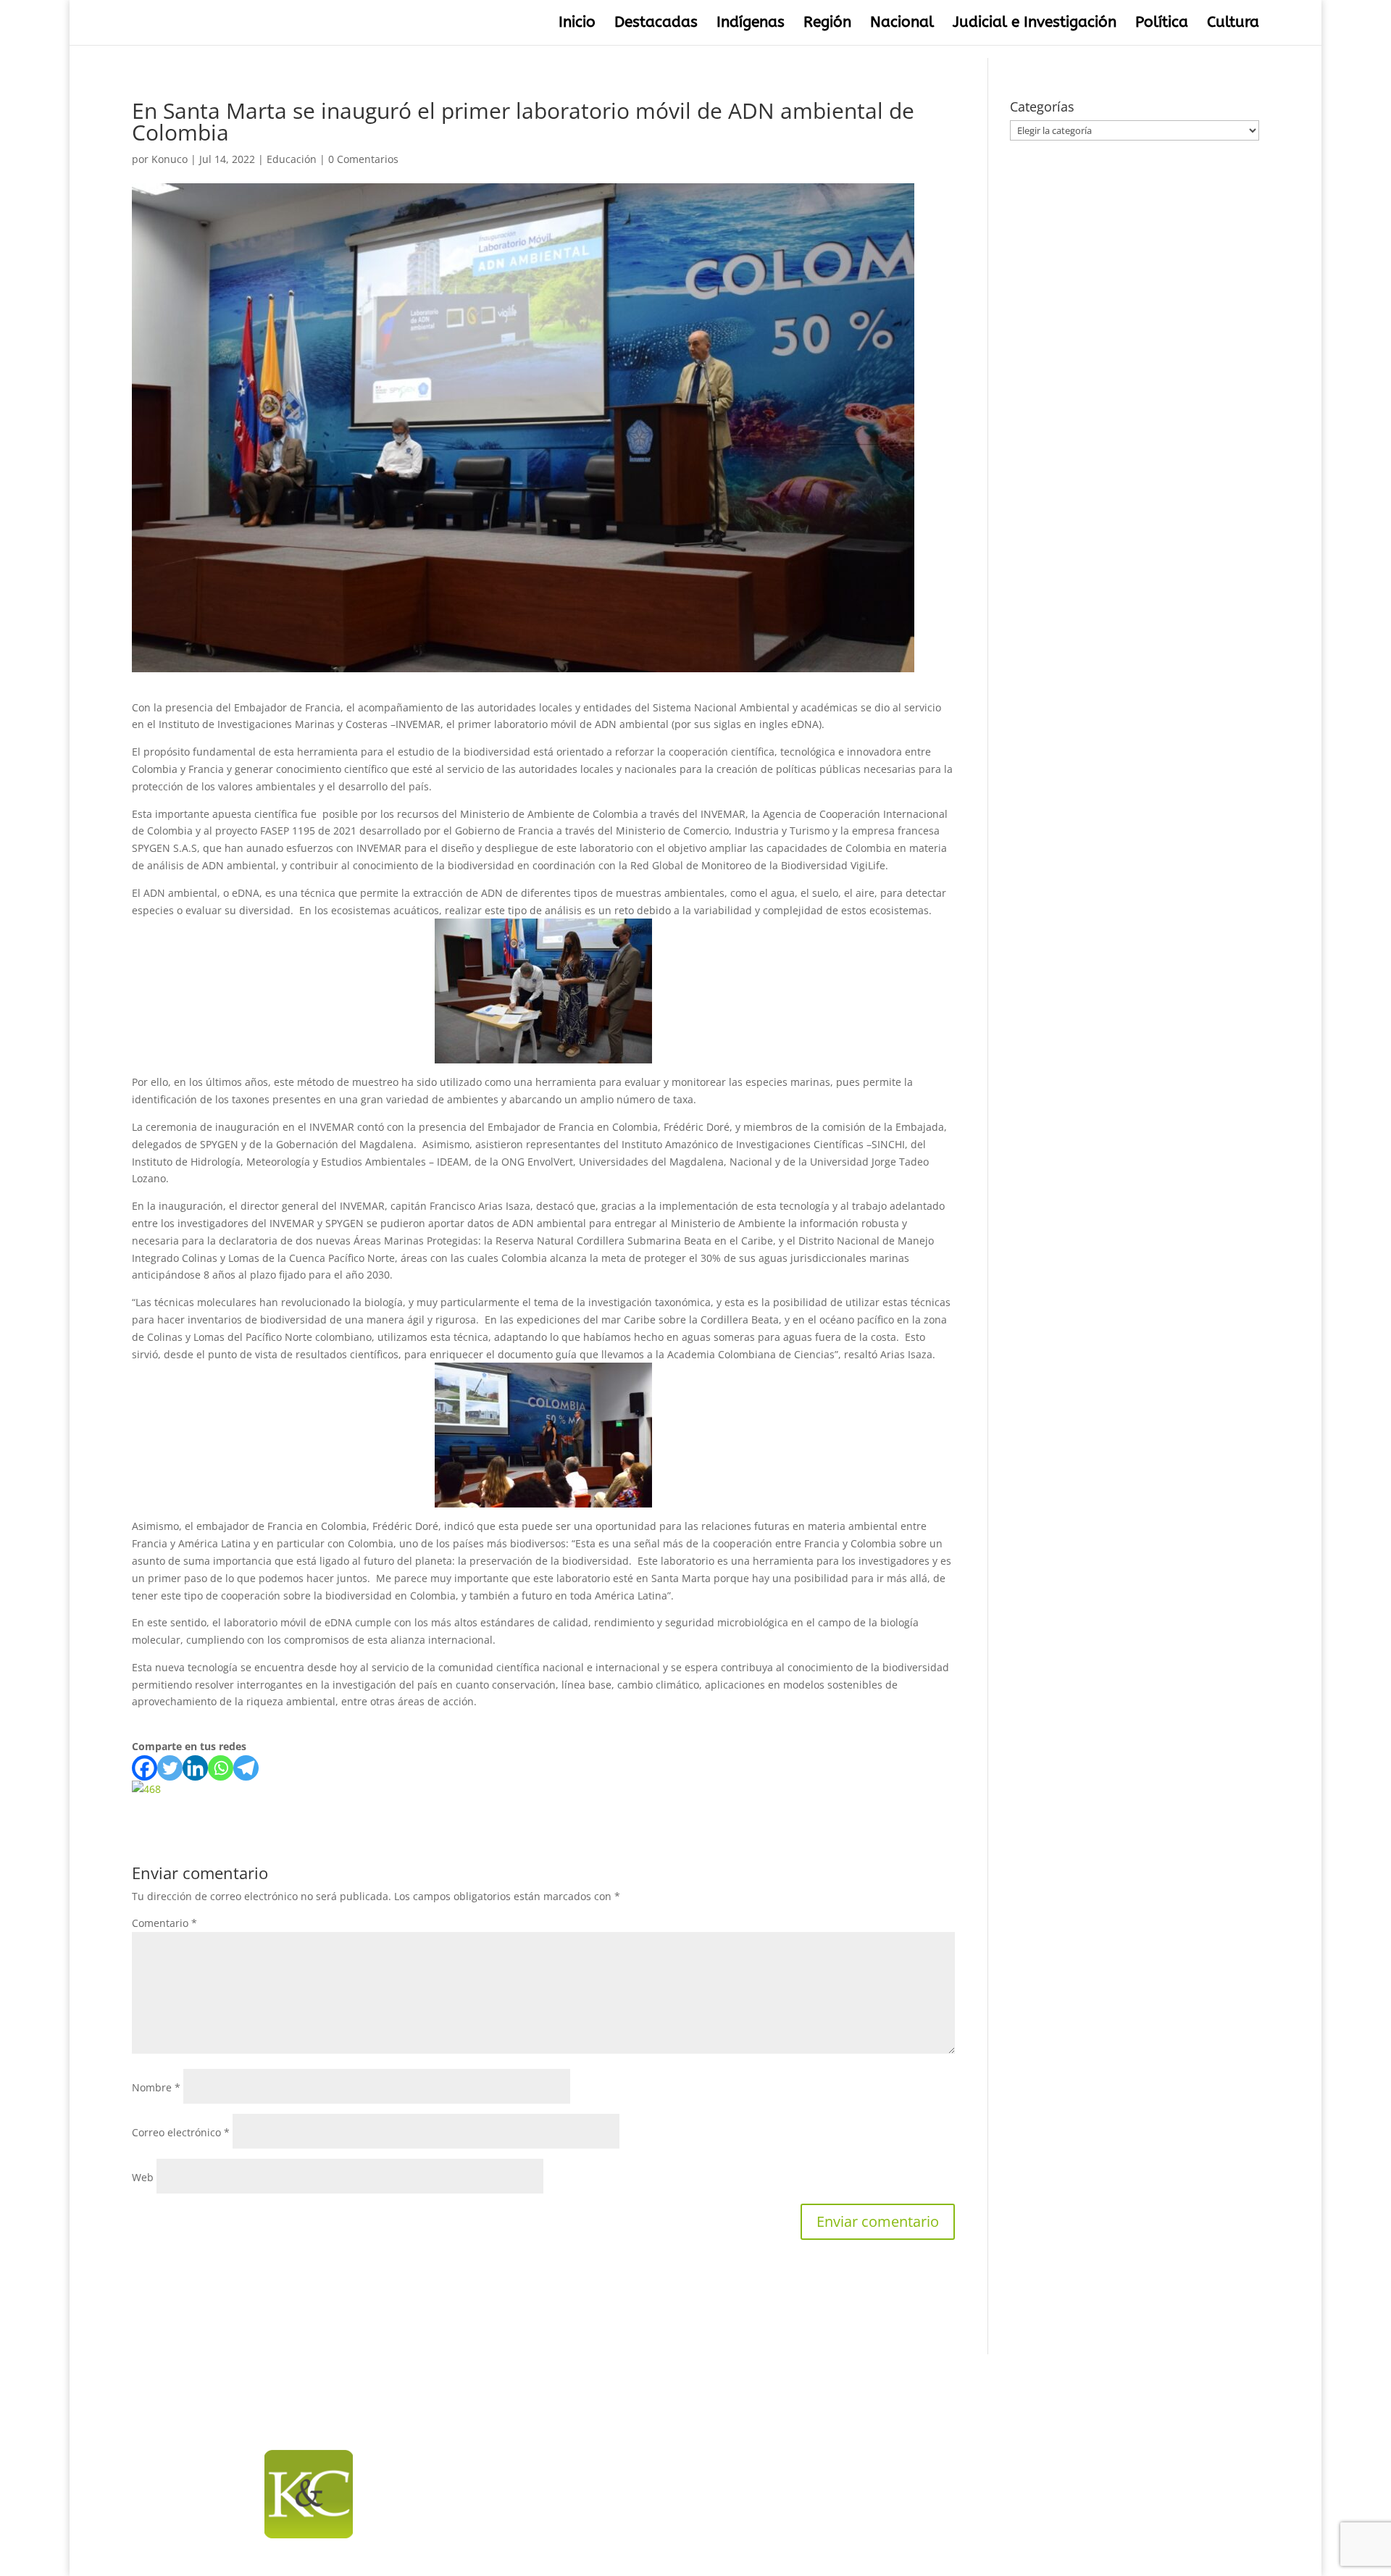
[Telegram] (246, 1768)
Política (1162, 24)
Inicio (577, 24)
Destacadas (656, 24)
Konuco (170, 159)
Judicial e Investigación (1035, 24)
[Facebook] (145, 1768)
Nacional (902, 24)
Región (827, 24)
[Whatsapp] (221, 1768)
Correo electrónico (181, 2132)
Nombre (156, 2087)
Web (143, 2177)
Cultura (1233, 24)
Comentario (164, 1923)
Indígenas (751, 24)
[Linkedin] (195, 1768)
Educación (292, 159)
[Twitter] (170, 1768)
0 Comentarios (363, 159)
